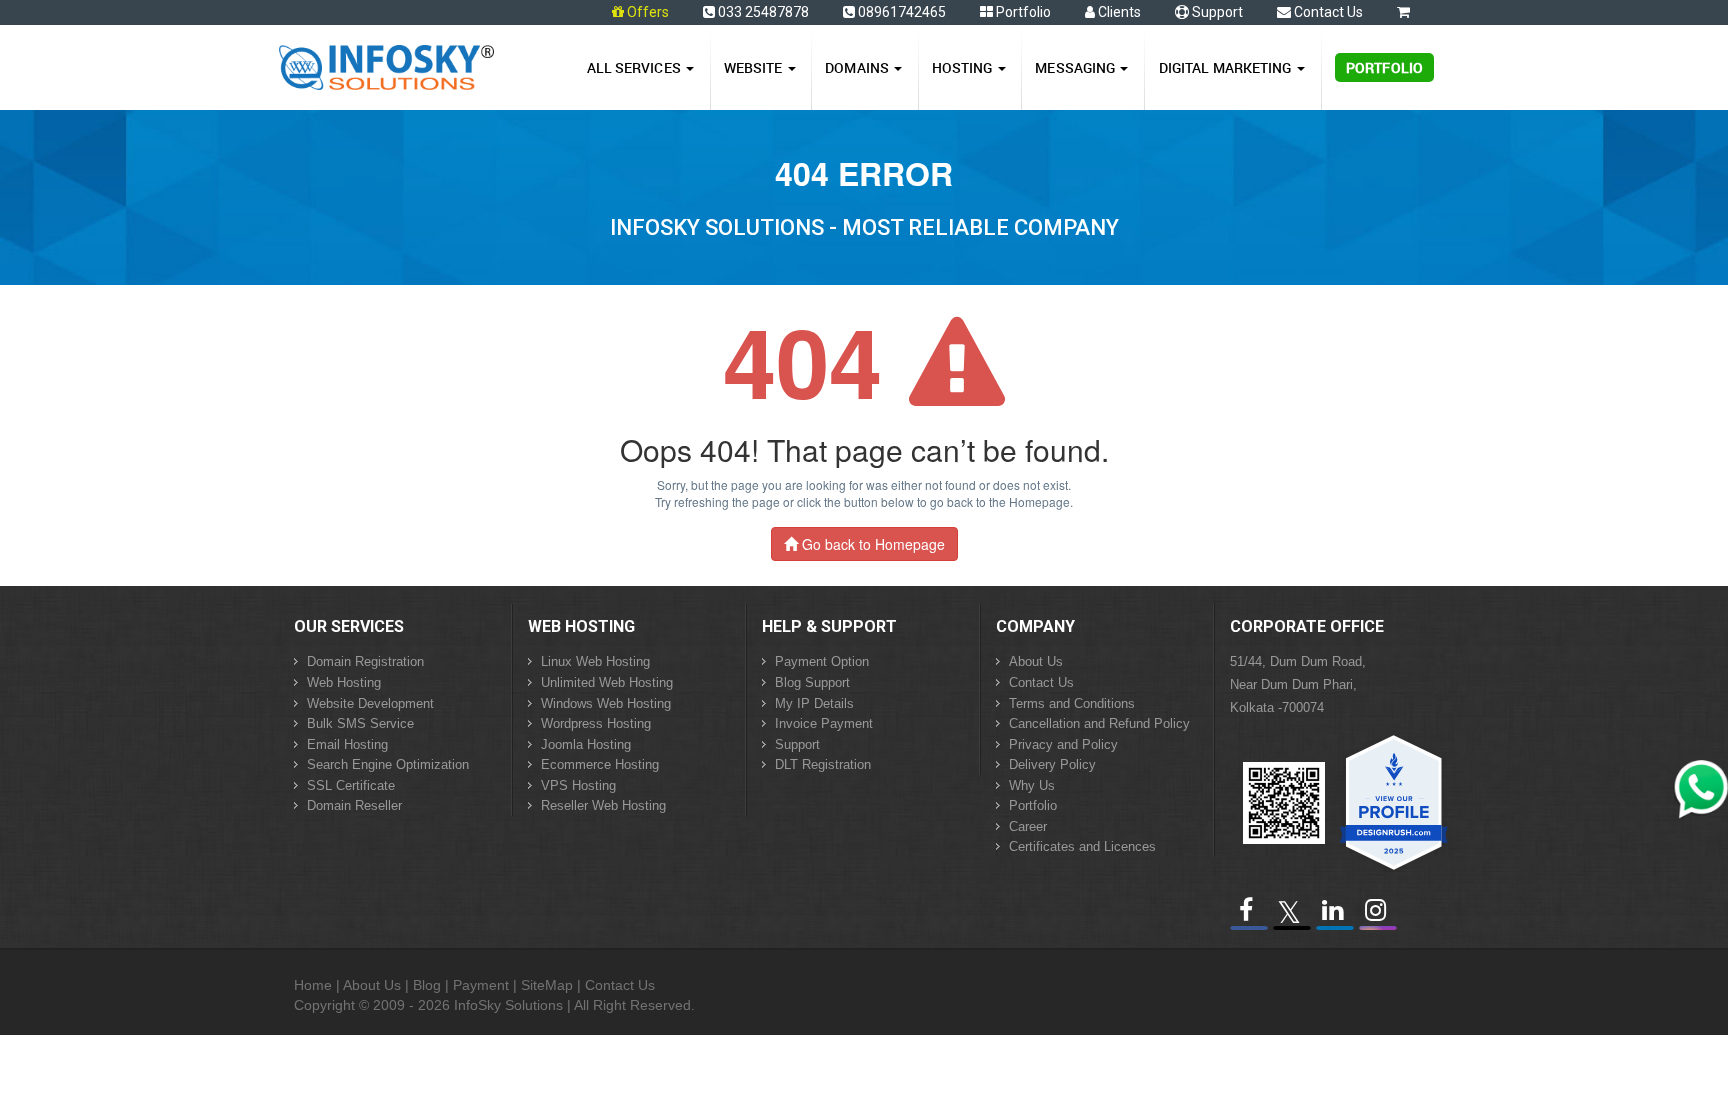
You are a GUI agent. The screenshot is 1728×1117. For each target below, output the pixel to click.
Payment (481, 985)
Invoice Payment (824, 723)
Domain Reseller (354, 805)
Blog (427, 985)
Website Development (370, 703)
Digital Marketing (1227, 67)
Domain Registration (365, 661)
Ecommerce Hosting (600, 764)
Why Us (1032, 785)
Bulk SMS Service (360, 723)
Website (755, 67)
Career (1028, 826)
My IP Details (814, 703)
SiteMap (547, 985)
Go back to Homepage (871, 544)
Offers (648, 12)
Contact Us (1327, 12)
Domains (858, 67)
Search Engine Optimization (388, 764)
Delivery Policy (1052, 764)
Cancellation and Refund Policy (1099, 723)
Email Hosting (347, 744)
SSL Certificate (351, 785)
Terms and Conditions (1072, 703)
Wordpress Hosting (596, 723)
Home (313, 985)
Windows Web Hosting (606, 703)
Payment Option (822, 661)
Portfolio (1022, 12)
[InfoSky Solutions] (386, 63)
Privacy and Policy (1063, 744)
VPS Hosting (578, 785)
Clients (1118, 12)
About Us (1036, 661)
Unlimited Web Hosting (607, 682)
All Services (635, 67)
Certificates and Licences (1082, 846)
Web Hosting (344, 682)
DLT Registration (823, 764)
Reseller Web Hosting (603, 805)
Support (1216, 12)
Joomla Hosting (586, 744)
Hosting (964, 67)
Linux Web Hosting (595, 661)
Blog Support (812, 682)
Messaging (1076, 67)
